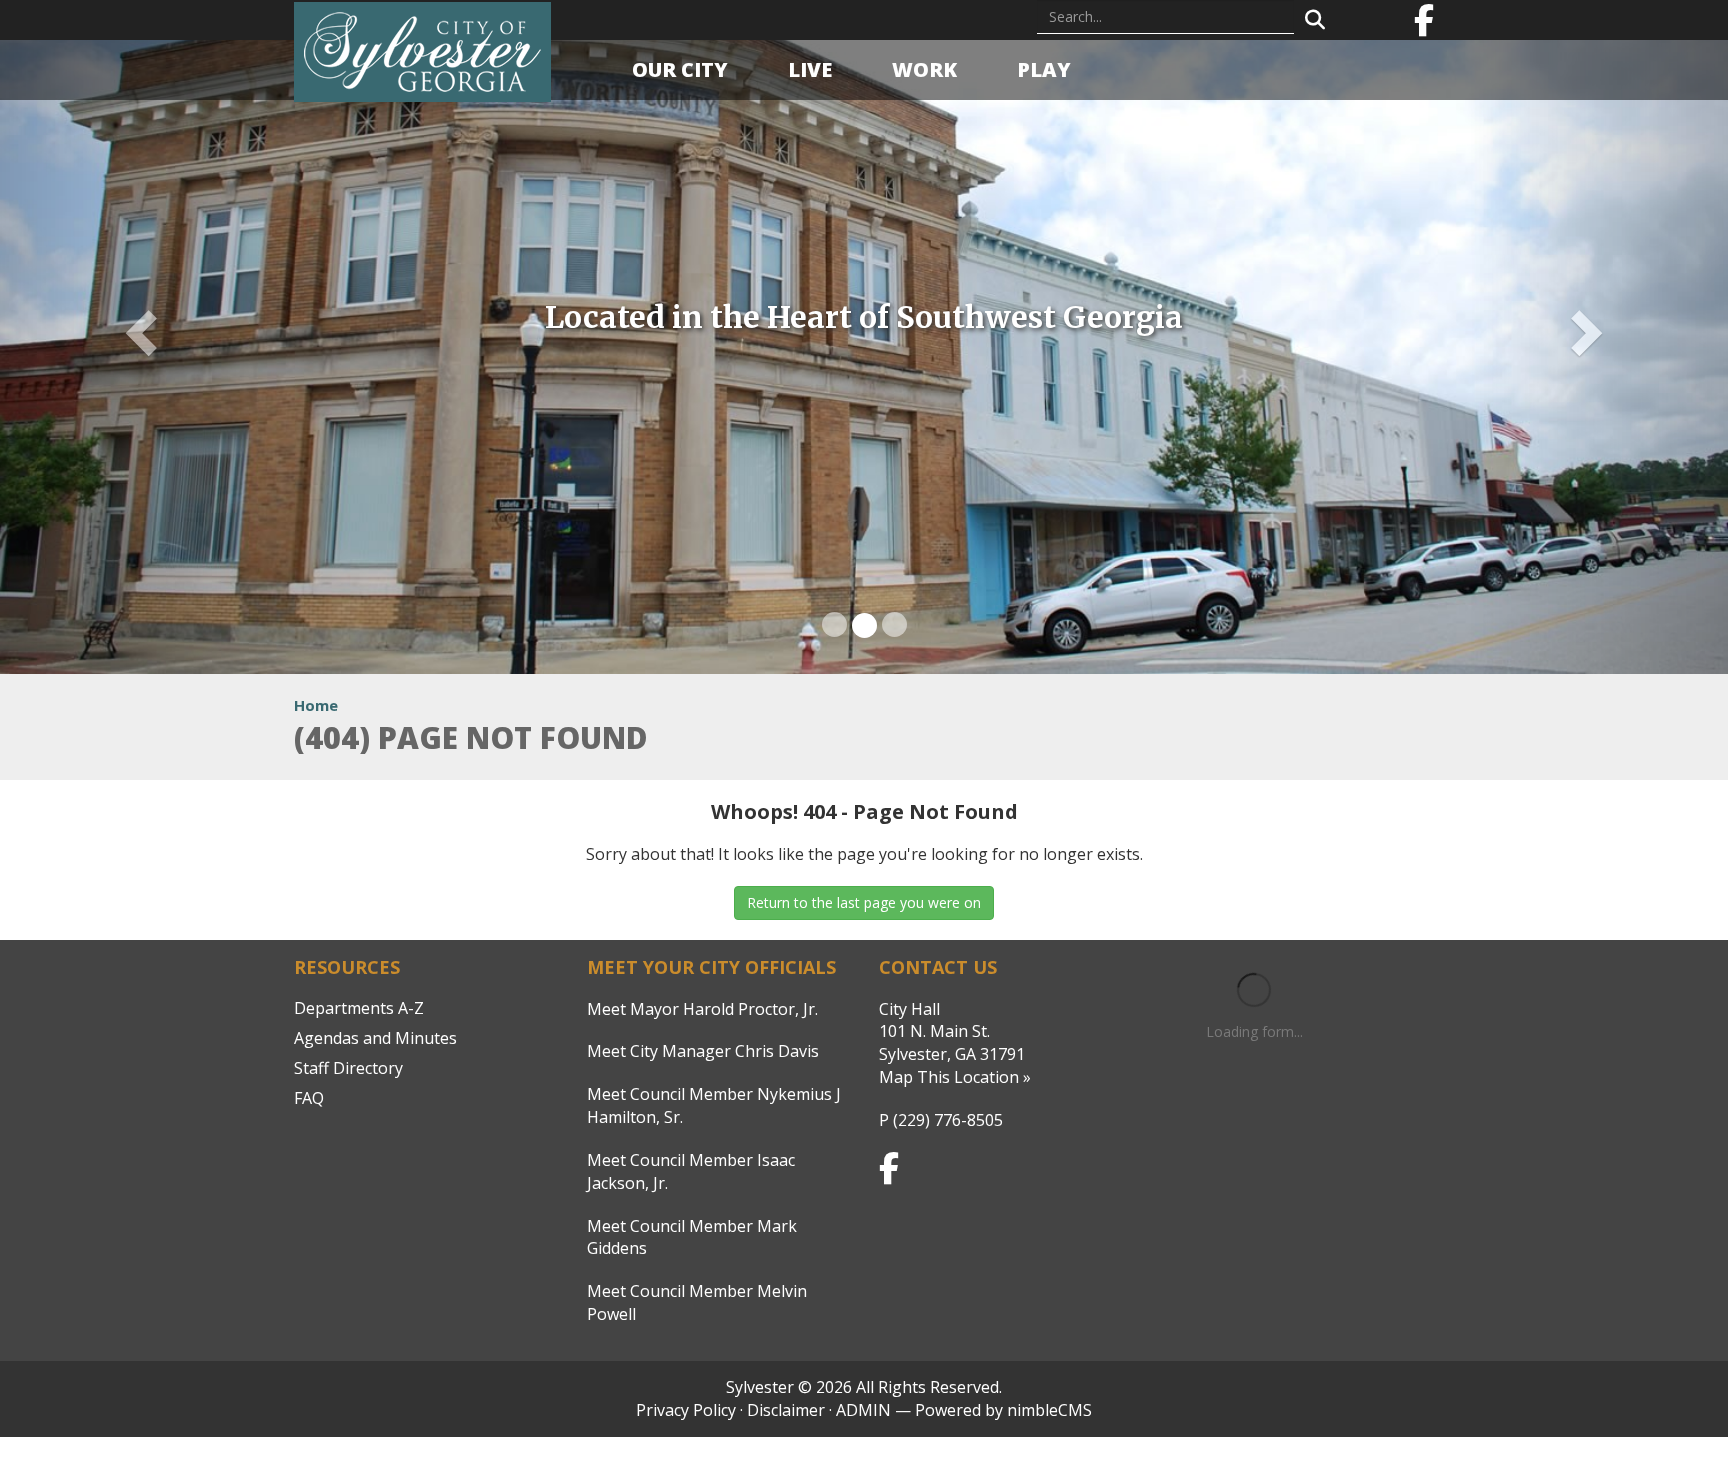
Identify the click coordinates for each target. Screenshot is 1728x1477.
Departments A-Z (359, 1008)
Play (1044, 69)
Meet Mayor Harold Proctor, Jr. (702, 1009)
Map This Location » (955, 1077)
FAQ (309, 1098)
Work (924, 69)
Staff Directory (348, 1068)
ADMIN (863, 1410)
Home (316, 705)
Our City (680, 69)
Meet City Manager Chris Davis (703, 1051)
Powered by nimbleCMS (1003, 1410)
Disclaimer (786, 1410)
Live (810, 69)
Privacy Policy (686, 1410)
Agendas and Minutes (375, 1038)
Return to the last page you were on (864, 902)
